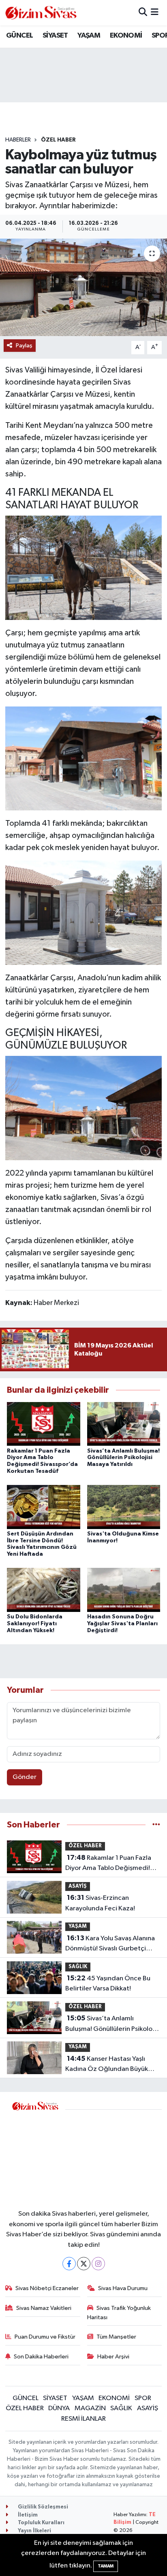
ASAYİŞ (78, 1886)
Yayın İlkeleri (34, 2531)
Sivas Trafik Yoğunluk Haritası (119, 2313)
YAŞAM (89, 36)
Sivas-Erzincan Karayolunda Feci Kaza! (100, 1903)
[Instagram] (98, 2264)
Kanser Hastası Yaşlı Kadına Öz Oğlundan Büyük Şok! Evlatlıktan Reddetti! (107, 2065)
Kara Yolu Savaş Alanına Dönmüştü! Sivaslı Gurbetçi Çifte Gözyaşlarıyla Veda (110, 1944)
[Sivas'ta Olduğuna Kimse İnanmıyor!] (124, 1507)
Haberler (18, 140)
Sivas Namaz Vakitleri (44, 2308)
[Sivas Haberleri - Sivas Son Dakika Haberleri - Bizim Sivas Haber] (41, 13)
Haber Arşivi (113, 2357)
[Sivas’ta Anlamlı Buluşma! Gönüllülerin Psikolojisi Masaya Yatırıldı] (124, 1424)
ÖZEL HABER (58, 140)
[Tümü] (156, 1825)
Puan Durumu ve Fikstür (45, 2337)
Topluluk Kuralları (41, 2523)
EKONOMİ (126, 36)
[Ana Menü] (155, 13)
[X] (84, 2264)
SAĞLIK (78, 1967)
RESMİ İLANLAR (83, 2419)
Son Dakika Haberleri (41, 2357)
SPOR (143, 2398)
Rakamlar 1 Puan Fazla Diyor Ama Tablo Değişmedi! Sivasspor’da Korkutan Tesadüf (111, 1864)
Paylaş (24, 346)
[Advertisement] (113, 2154)
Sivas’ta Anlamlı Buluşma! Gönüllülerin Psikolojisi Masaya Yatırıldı (123, 1458)
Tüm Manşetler (116, 2337)
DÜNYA (59, 2408)
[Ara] (143, 13)
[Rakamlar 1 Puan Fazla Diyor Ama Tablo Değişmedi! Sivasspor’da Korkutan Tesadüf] (44, 1424)
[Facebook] (69, 2264)
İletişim (27, 2515)
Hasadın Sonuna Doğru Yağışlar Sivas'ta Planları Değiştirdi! (122, 1624)
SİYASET (55, 36)
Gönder (25, 1777)
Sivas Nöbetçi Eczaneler (47, 2288)
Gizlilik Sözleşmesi (42, 2507)
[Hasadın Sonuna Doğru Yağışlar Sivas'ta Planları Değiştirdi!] (124, 1590)
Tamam (106, 2566)
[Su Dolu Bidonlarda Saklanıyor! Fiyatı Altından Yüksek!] (44, 1590)
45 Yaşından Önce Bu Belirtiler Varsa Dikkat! (108, 1984)
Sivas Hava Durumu (123, 2288)
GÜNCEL (19, 36)
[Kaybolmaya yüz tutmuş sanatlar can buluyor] (83, 287)
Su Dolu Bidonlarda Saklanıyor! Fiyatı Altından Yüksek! (35, 1624)
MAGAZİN (90, 2408)
